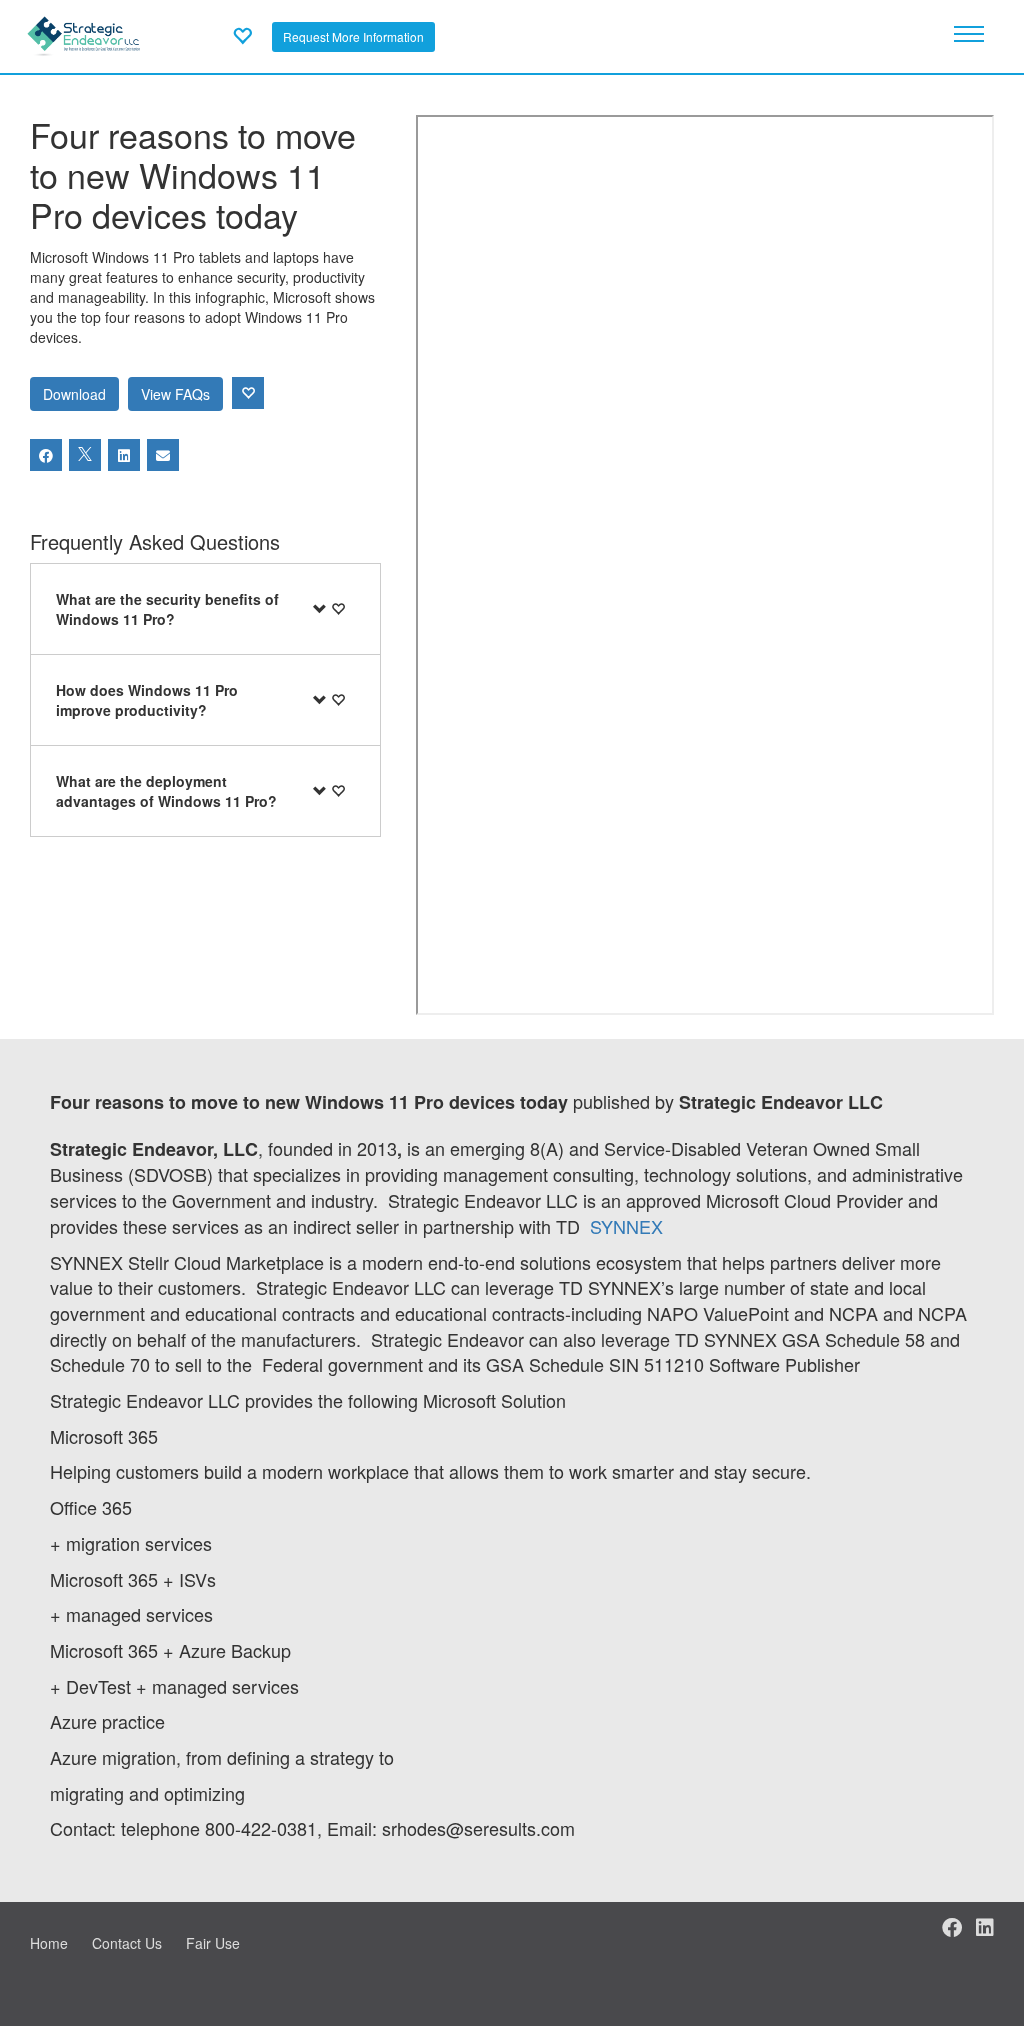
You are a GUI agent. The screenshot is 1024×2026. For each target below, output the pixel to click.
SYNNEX (626, 1226)
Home (49, 1943)
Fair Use (213, 1943)
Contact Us (127, 1943)
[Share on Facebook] (46, 455)
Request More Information (353, 36)
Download (74, 394)
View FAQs (175, 394)
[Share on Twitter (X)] (85, 455)
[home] (83, 34)
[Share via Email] (163, 455)
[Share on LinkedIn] (124, 455)
